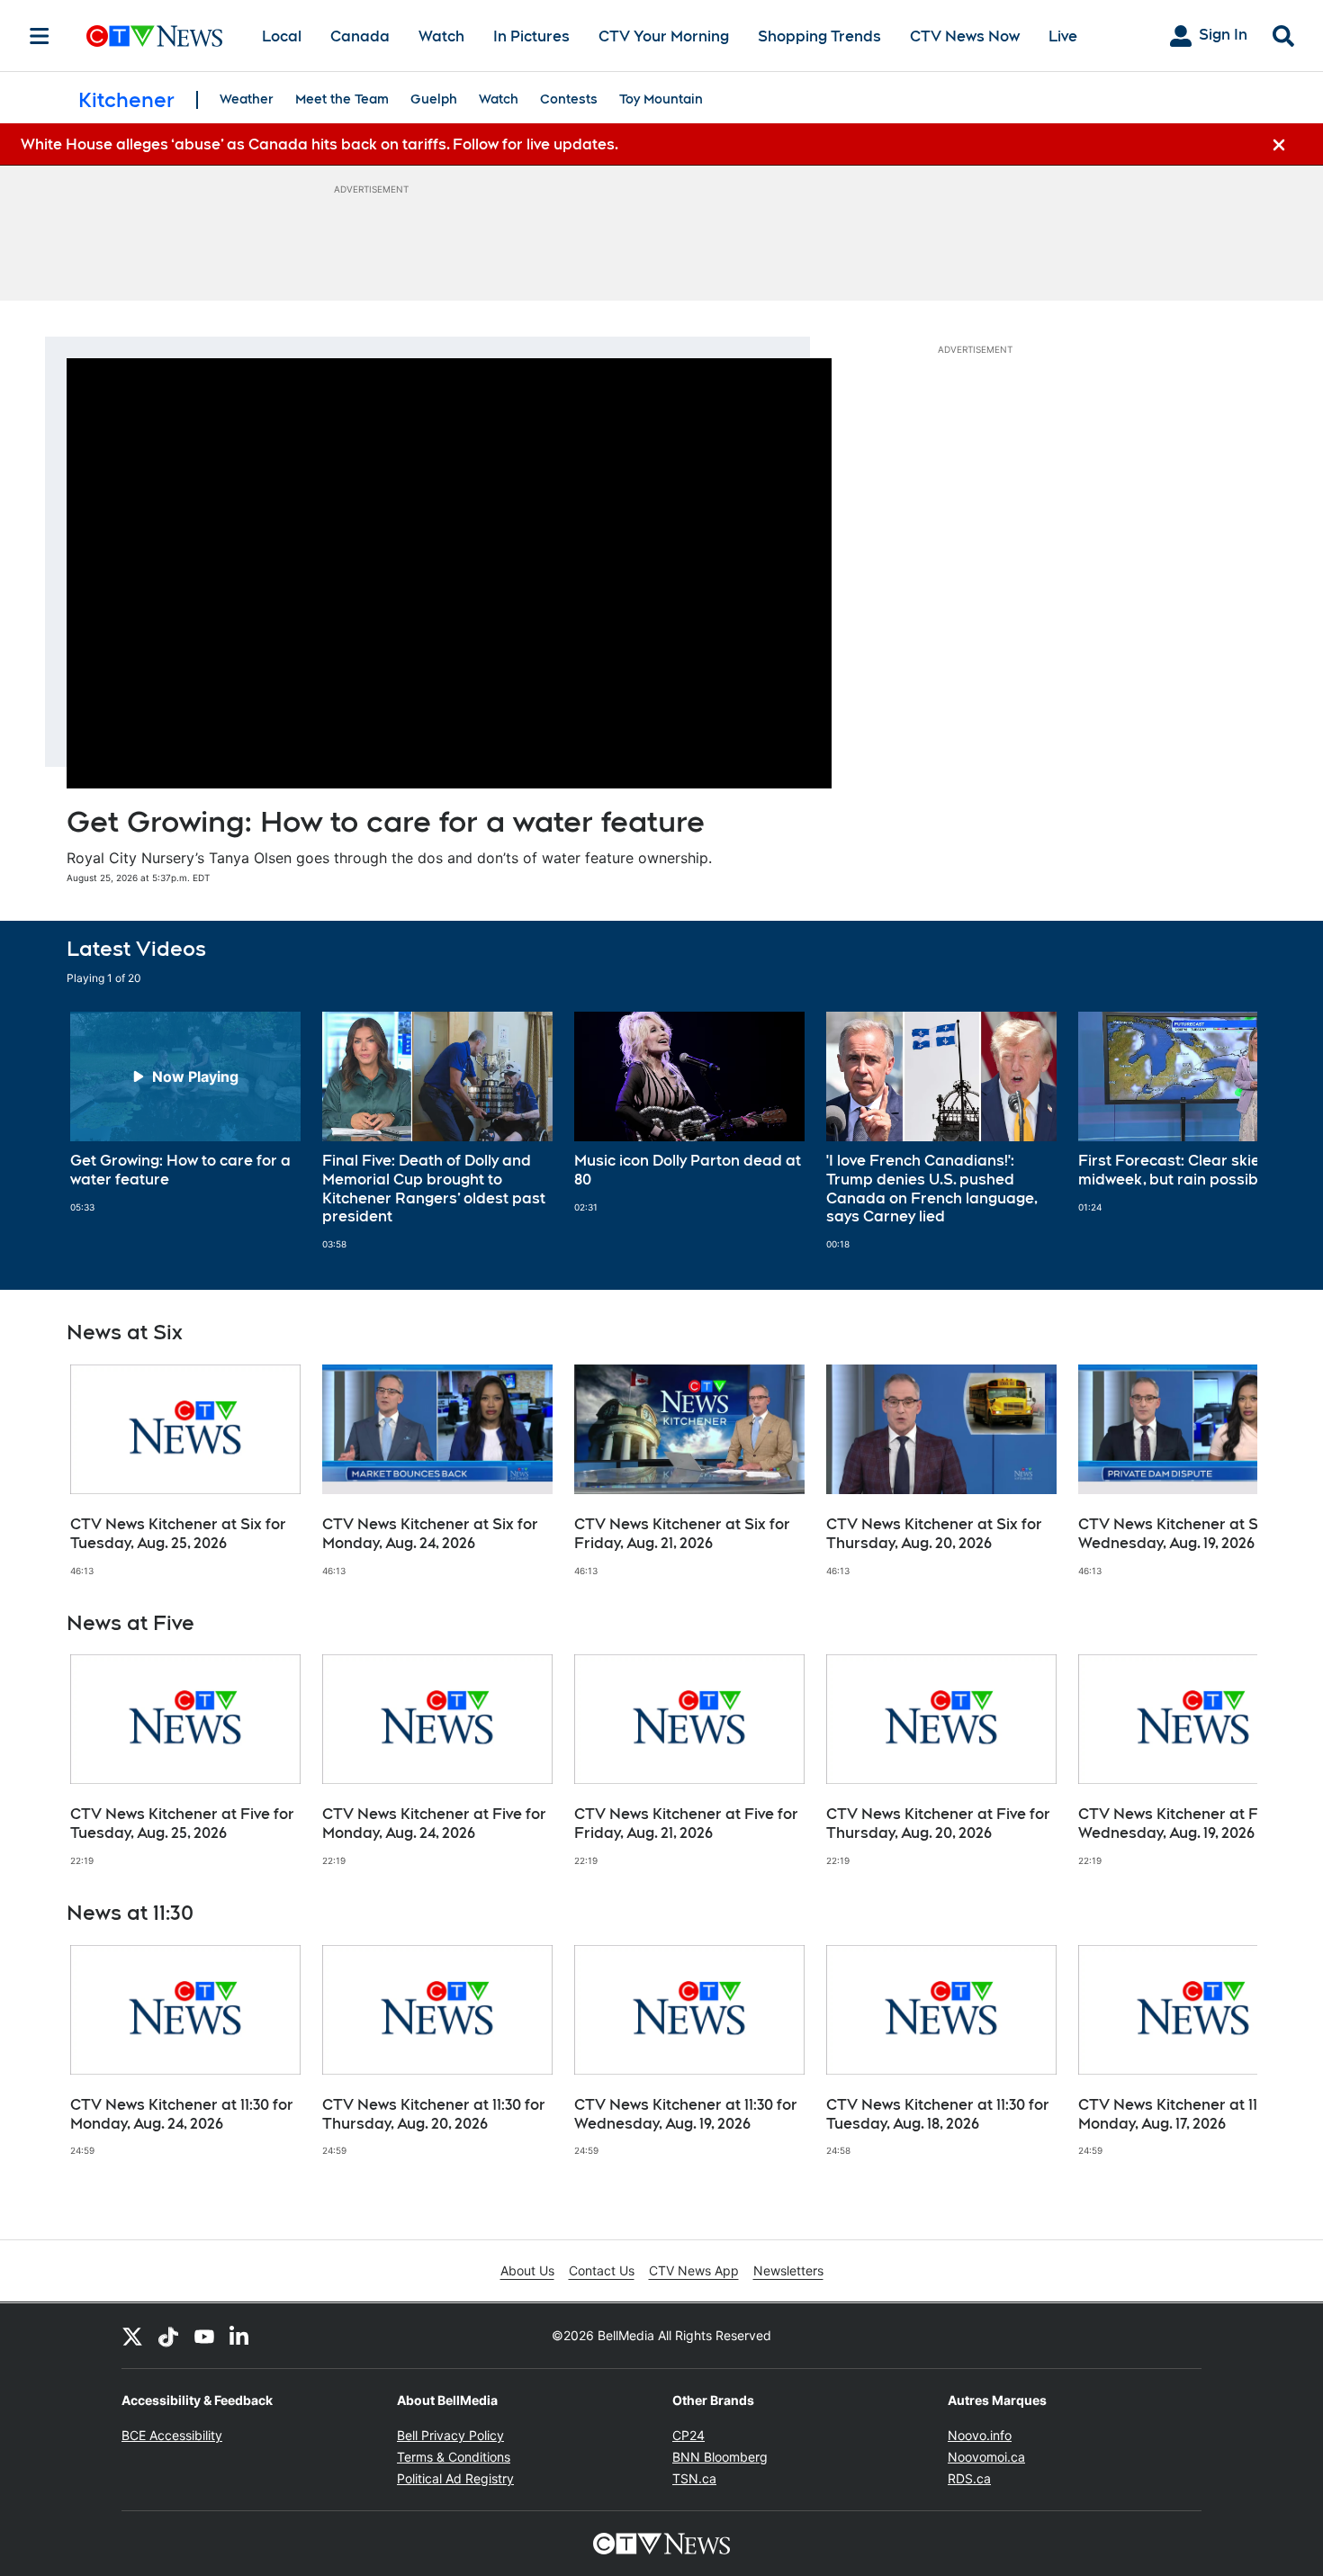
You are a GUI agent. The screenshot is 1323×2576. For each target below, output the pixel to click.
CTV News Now (965, 36)
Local (282, 36)
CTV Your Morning (664, 36)
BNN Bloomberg (720, 2457)
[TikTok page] (168, 2336)
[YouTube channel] (204, 2336)
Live (1063, 36)
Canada (360, 36)
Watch (441, 36)
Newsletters (788, 2270)
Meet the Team (342, 99)
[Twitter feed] (132, 2336)
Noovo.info (980, 2435)
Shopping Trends (819, 36)
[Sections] (40, 36)
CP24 (688, 2435)
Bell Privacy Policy (450, 2435)
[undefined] (185, 1112)
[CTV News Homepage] (154, 36)
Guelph (434, 99)
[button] (1221, 1131)
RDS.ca (969, 2478)
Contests (569, 99)
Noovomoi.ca (986, 2457)
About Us (527, 2270)
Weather (247, 99)
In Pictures (531, 36)
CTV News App (694, 2270)
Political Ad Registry (455, 2478)
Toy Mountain (661, 99)
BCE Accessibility (172, 2435)
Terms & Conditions (454, 2457)
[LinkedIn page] (240, 2336)
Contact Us (602, 2270)
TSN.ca (694, 2478)
